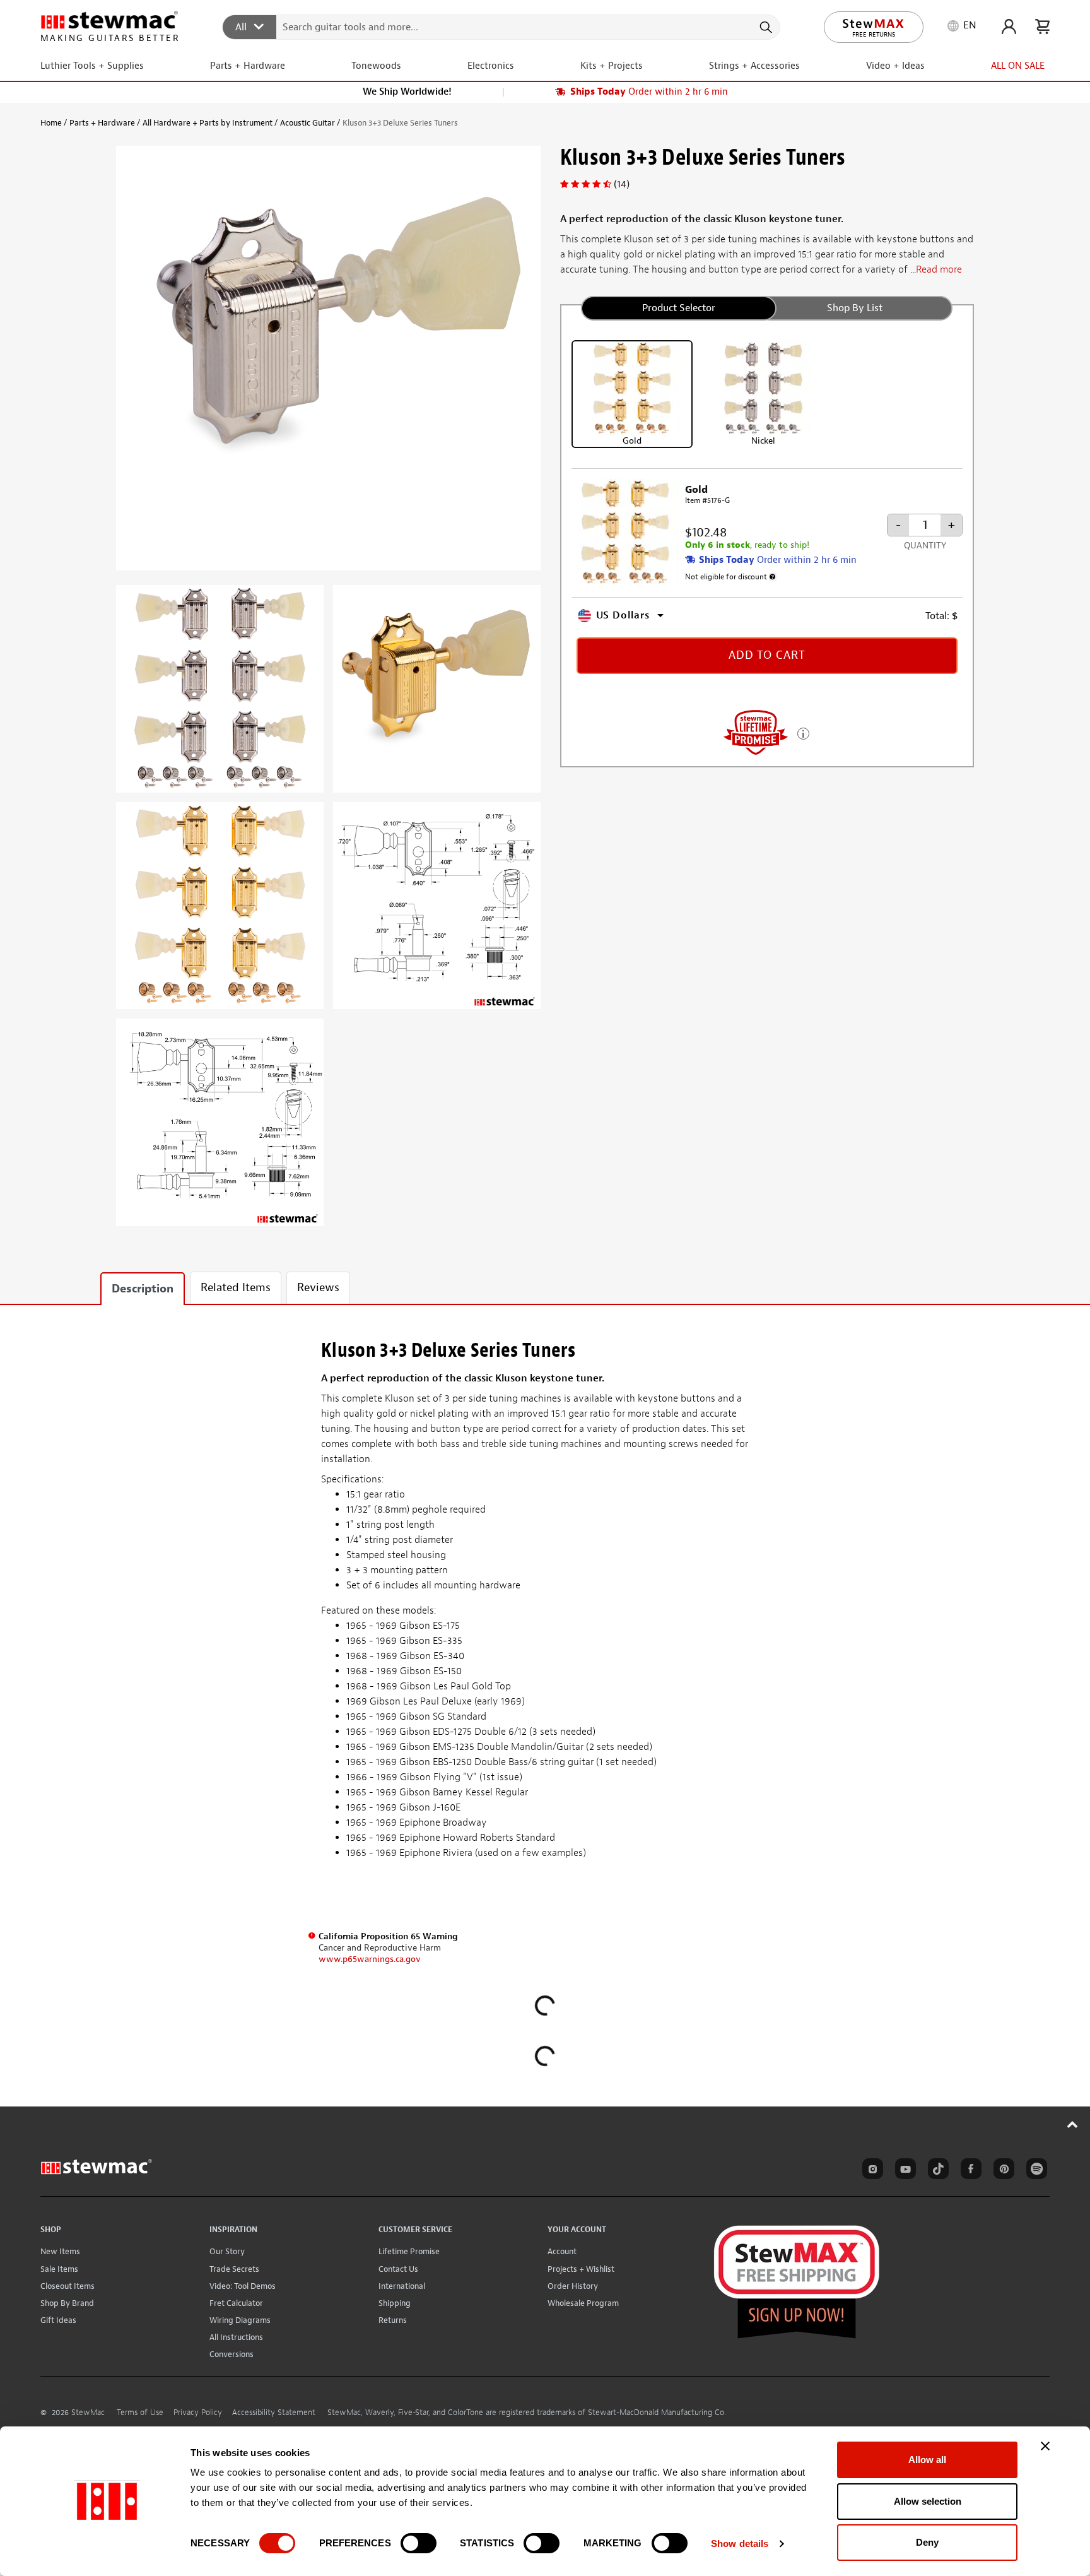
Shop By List (855, 308)
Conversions (231, 2354)
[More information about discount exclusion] (773, 577)
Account (562, 2251)
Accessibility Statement (274, 2413)
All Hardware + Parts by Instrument (208, 123)
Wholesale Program (583, 2303)
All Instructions (236, 2337)
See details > (803, 732)
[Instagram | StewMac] (870, 2171)
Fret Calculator (236, 2303)
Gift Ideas (58, 2320)
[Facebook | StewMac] (969, 2171)
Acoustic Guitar (308, 123)
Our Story (227, 2251)
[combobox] (502, 27)
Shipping (395, 2303)
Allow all (927, 2460)
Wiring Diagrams (240, 2320)
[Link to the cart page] (1042, 27)
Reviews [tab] (318, 1288)
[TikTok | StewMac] (936, 2171)
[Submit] (765, 27)
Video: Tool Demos (243, 2286)
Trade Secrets (234, 2269)
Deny (927, 2542)
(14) (622, 184)
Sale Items (59, 2269)
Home (51, 123)
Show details (740, 2544)
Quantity (925, 546)
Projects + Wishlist (581, 2269)
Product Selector (679, 308)
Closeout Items (67, 2286)
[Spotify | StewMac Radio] (1034, 2171)
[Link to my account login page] (1009, 27)
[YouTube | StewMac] (903, 2171)
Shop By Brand (67, 2303)
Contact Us (398, 2269)
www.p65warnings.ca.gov (370, 1959)
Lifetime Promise (409, 2251)
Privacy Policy (198, 2413)
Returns (393, 2320)
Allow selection (928, 2501)
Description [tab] (143, 1289)
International (402, 2286)
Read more (939, 269)
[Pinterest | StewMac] (1002, 2171)
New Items (60, 2251)
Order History (573, 2286)
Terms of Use (140, 2413)
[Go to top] (1073, 2124)
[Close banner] (1045, 2446)
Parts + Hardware (102, 123)
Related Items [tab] (236, 1288)
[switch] (419, 2543)
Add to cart (767, 655)
